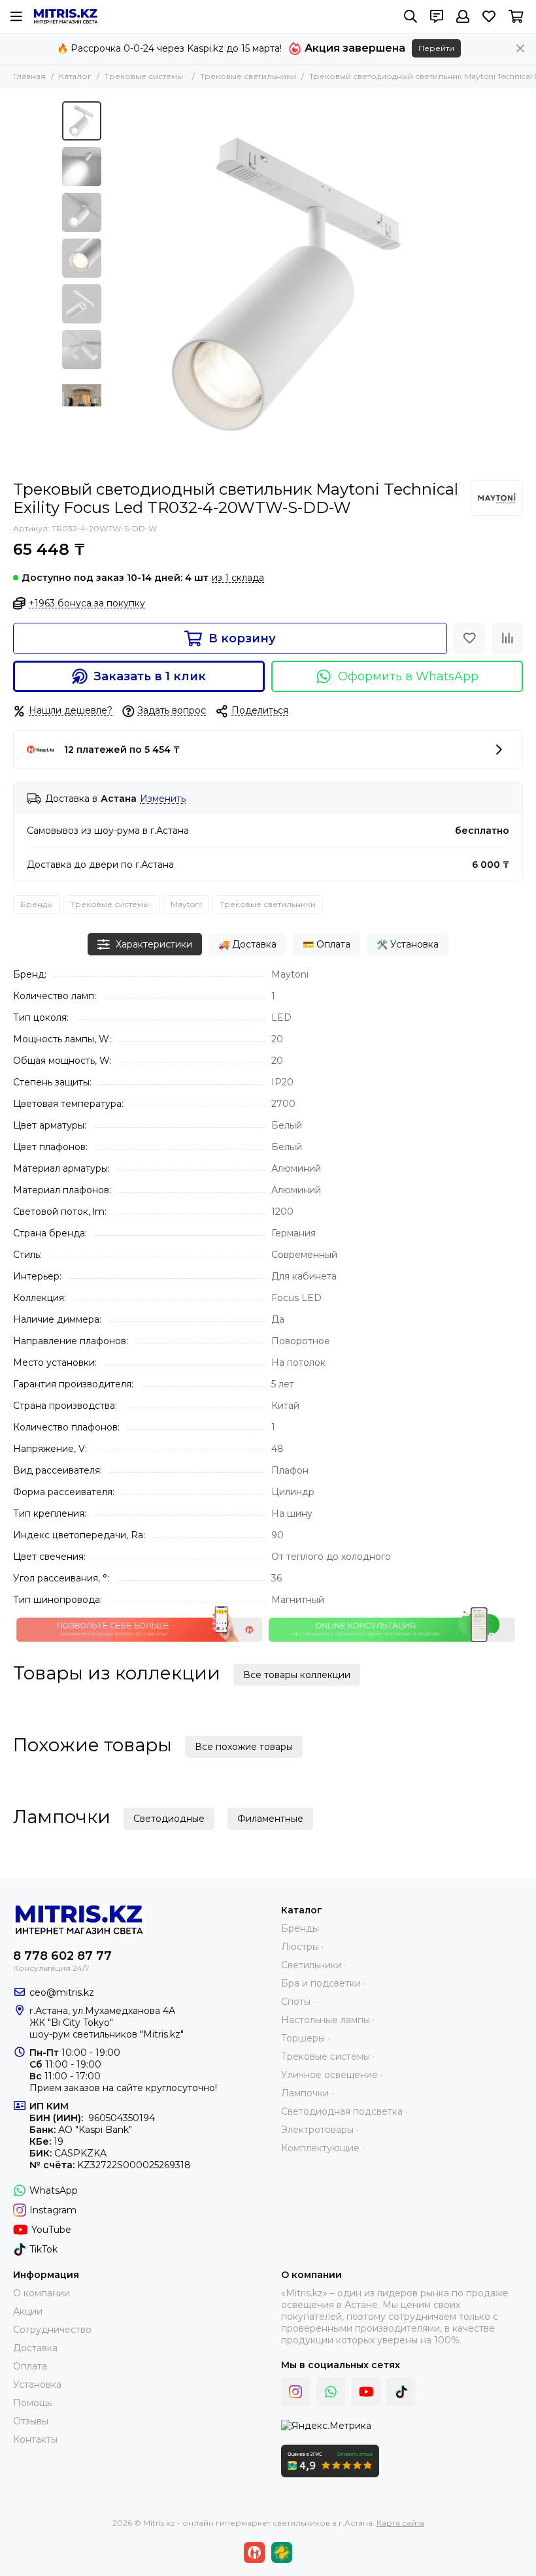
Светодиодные (169, 1819)
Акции (28, 2311)
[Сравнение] (507, 638)
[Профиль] (463, 16)
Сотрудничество (52, 2330)
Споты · (298, 2002)
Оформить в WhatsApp (408, 676)
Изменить (163, 799)
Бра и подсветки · (323, 1983)
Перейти (436, 48)
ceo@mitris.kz (62, 1992)
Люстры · (302, 1947)
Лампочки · (307, 2093)
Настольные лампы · (328, 2020)
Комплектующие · (323, 2148)
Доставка (35, 2348)
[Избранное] (469, 638)
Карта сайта (400, 2523)
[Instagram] (295, 2392)
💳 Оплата (327, 944)
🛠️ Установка (408, 944)
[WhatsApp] (331, 2392)
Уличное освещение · (332, 2075)
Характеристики (154, 944)
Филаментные (270, 1819)
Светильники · (314, 1965)
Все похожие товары (244, 1747)
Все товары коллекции (297, 1675)
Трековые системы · (146, 76)
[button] (114, 284)
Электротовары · (320, 2130)
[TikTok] (401, 2392)
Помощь (32, 2403)
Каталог (75, 76)
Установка (37, 2385)
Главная (29, 76)
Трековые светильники (248, 76)
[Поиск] (410, 16)
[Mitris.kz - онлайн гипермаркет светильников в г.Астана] (66, 16)
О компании (42, 2293)
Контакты (35, 2439)
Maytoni (186, 904)
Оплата (30, 2366)
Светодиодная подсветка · (344, 2111)
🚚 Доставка (247, 944)
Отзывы (31, 2421)
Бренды (37, 904)
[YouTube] (366, 2392)
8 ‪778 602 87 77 (62, 1956)
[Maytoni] (497, 498)
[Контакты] (437, 16)
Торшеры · (305, 2038)
